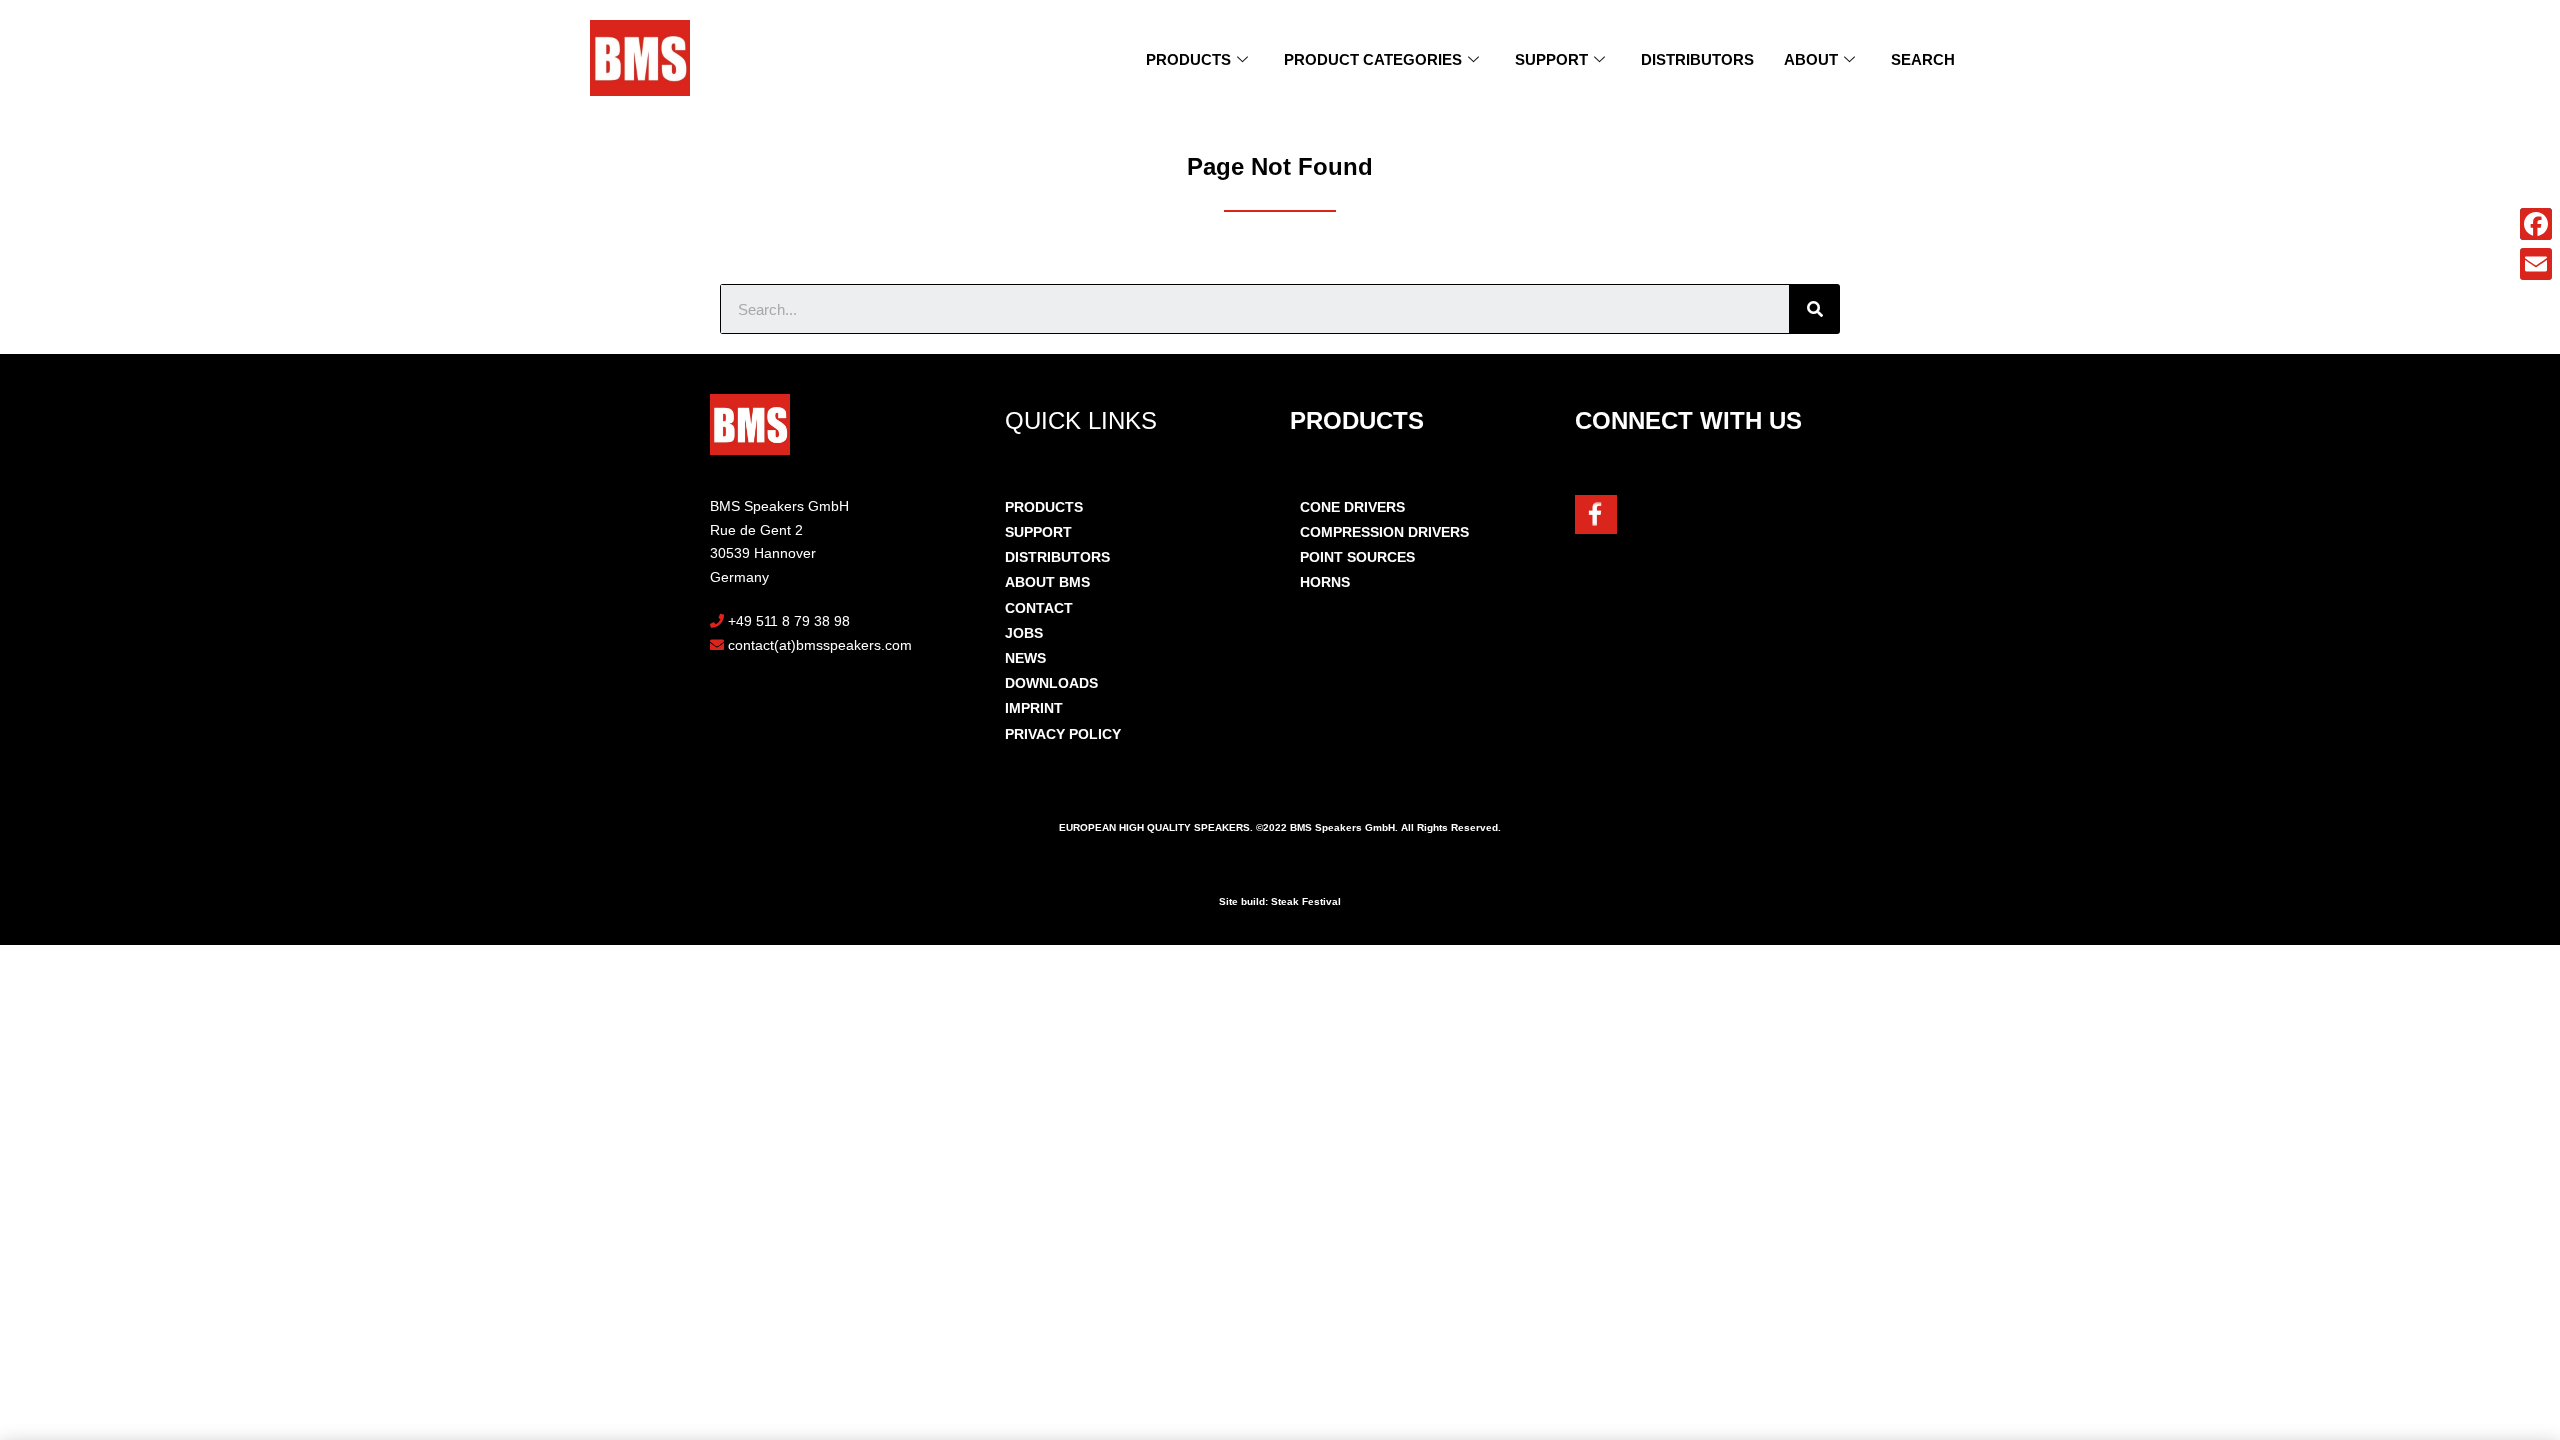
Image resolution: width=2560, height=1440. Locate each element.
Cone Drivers (1352, 507)
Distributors (1697, 59)
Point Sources (1357, 557)
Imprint (1034, 708)
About (1811, 59)
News (1025, 658)
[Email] (2536, 264)
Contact (1039, 608)
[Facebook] (2536, 224)
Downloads (1051, 683)
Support (1551, 59)
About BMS (1047, 582)
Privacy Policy (1063, 734)
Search (1923, 59)
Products (1188, 59)
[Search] (1815, 309)
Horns (1325, 582)
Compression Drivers (1384, 532)
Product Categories (1373, 59)
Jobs (1024, 633)
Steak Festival (1306, 901)
